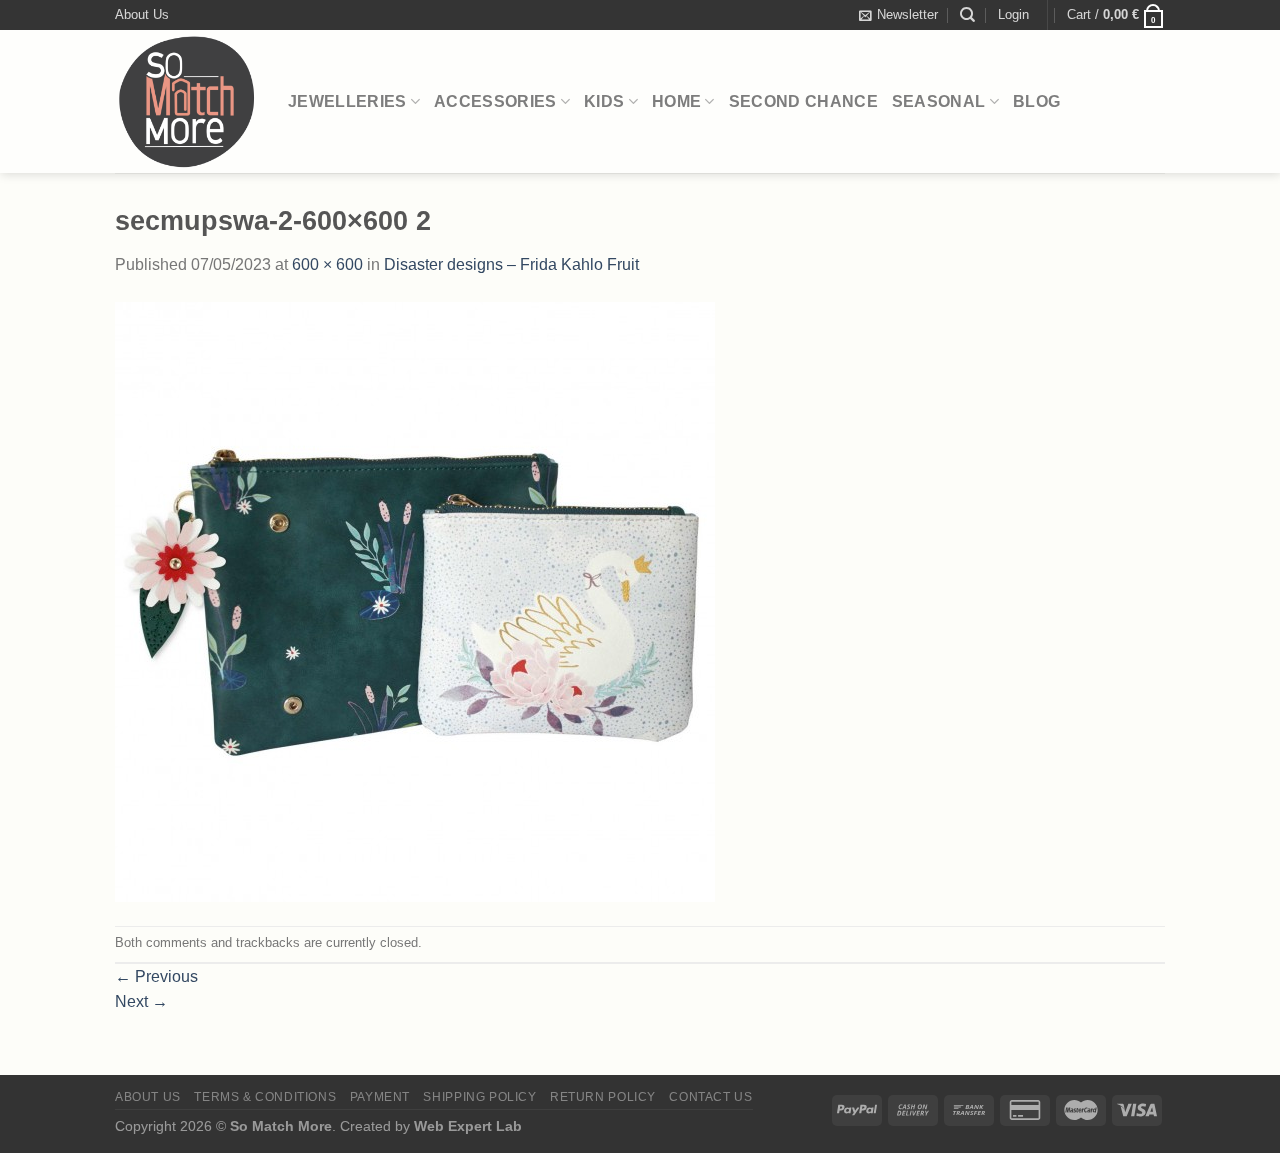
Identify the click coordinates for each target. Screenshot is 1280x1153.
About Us (142, 14)
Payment (380, 1097)
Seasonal (939, 101)
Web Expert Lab (468, 1126)
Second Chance (803, 101)
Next (141, 1001)
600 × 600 (327, 264)
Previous (156, 976)
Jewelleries (347, 101)
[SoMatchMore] (186, 101)
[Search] (967, 15)
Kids (604, 101)
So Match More (281, 1126)
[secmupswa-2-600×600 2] (415, 600)
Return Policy (603, 1097)
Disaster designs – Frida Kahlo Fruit (511, 264)
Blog (1036, 101)
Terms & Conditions (265, 1097)
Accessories (495, 101)
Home (676, 101)
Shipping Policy (479, 1097)
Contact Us (710, 1097)
